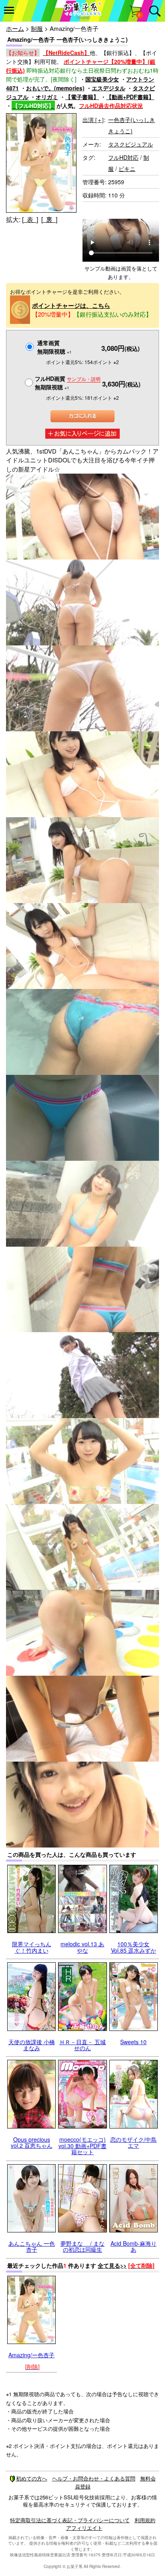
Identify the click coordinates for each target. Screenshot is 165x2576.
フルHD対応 (123, 157)
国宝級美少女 (102, 79)
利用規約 (145, 2520)
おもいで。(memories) (55, 88)
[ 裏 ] (49, 219)
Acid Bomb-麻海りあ (134, 2246)
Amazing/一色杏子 (31, 2355)
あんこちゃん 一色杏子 (32, 2246)
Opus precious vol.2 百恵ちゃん (32, 2142)
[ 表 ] (30, 219)
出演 (93, 120)
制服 (37, 28)
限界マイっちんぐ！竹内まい (32, 1947)
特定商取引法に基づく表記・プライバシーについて (70, 2520)
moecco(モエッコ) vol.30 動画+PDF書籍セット (82, 2146)
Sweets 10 (133, 2042)
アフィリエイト (84, 2528)
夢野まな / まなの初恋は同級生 (82, 2246)
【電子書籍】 (82, 97)
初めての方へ (32, 2478)
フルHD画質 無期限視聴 (68, 383)
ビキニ (127, 169)
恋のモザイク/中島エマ (133, 2142)
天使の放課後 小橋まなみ (32, 2045)
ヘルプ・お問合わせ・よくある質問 (94, 2478)
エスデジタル (109, 88)
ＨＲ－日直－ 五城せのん (82, 2045)
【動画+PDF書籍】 (130, 97)
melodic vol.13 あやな (82, 1947)
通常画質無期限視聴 (54, 347)
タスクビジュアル (131, 144)
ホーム (15, 28)
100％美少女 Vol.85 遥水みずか (134, 1947)
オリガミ (47, 97)
